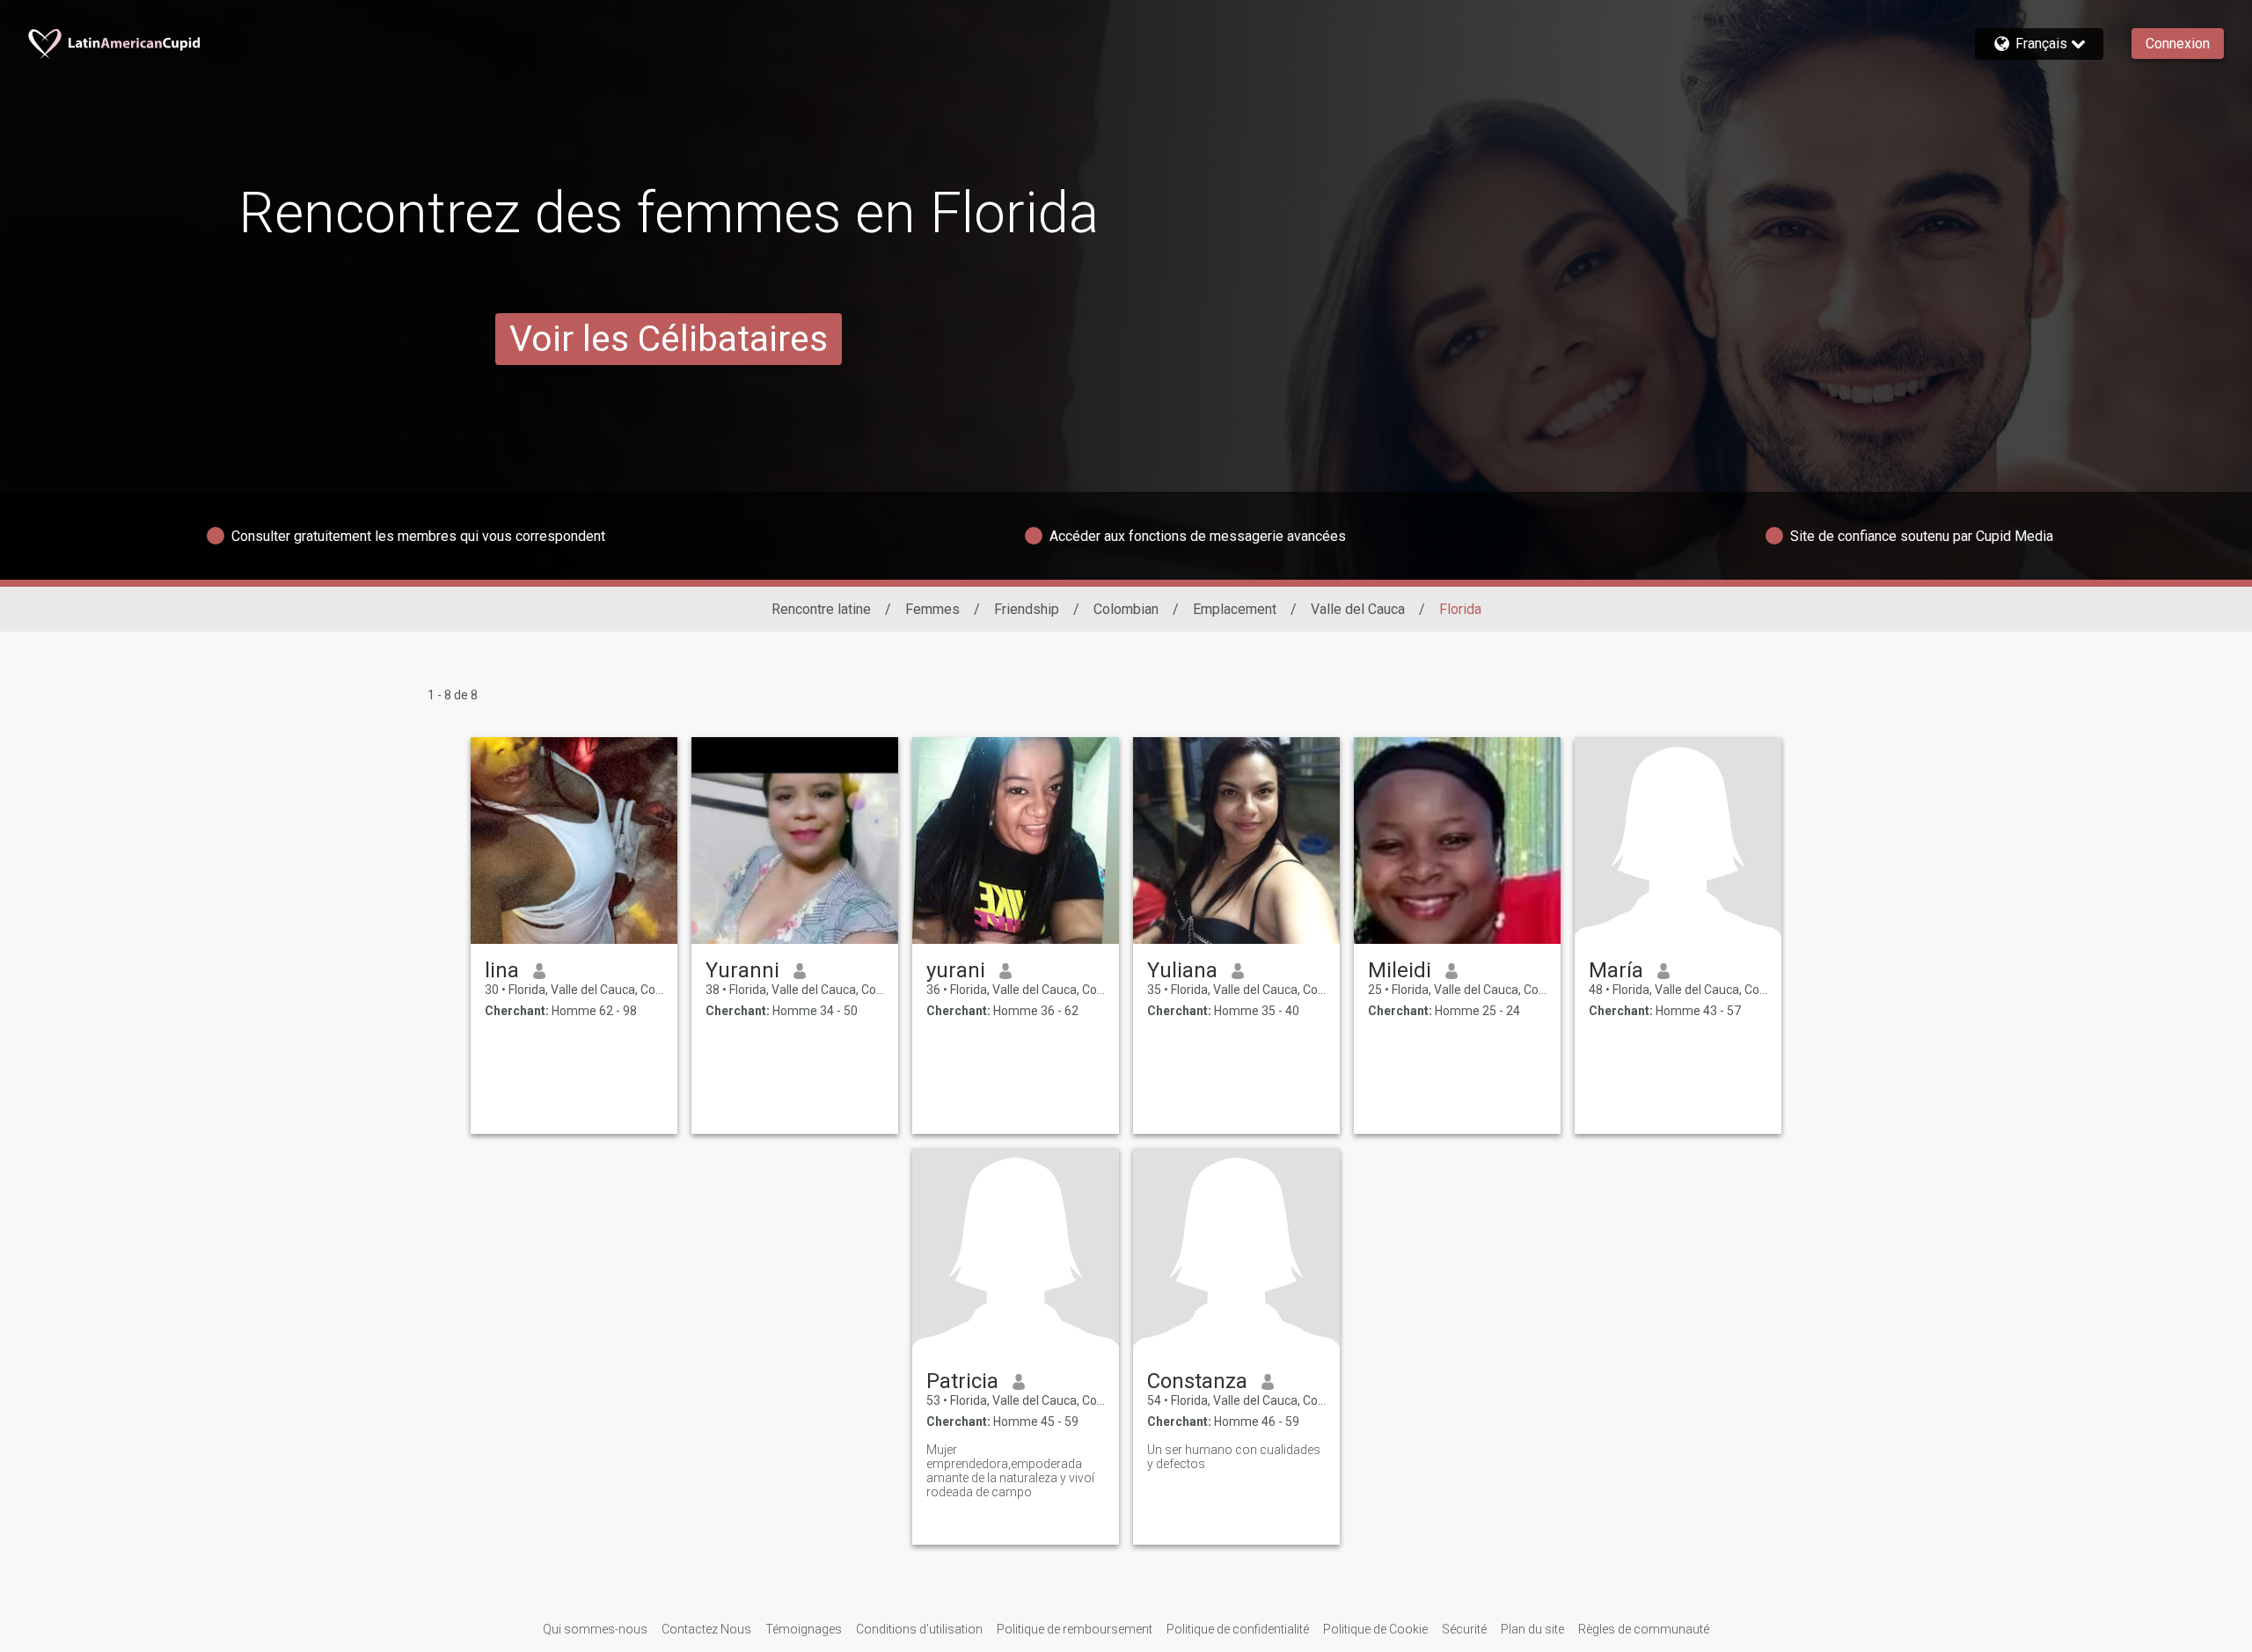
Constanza (1197, 1381)
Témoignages (804, 1629)
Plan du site (1532, 1629)
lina (502, 970)
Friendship (1027, 609)
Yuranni (742, 970)
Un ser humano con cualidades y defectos (1234, 1457)
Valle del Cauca (1358, 609)
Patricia (962, 1381)
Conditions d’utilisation (919, 1629)
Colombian (1126, 609)
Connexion (2178, 44)
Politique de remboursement (1075, 1629)
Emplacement (1235, 609)
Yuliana (1182, 970)
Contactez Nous (706, 1629)
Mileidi (1400, 970)
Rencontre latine (821, 609)
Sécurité (1464, 1629)
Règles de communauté (1644, 1629)
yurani (956, 970)
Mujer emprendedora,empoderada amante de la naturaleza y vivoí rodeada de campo (1010, 1471)
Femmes (932, 609)
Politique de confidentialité (1238, 1629)
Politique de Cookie (1375, 1629)
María (1616, 970)
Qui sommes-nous (595, 1629)
